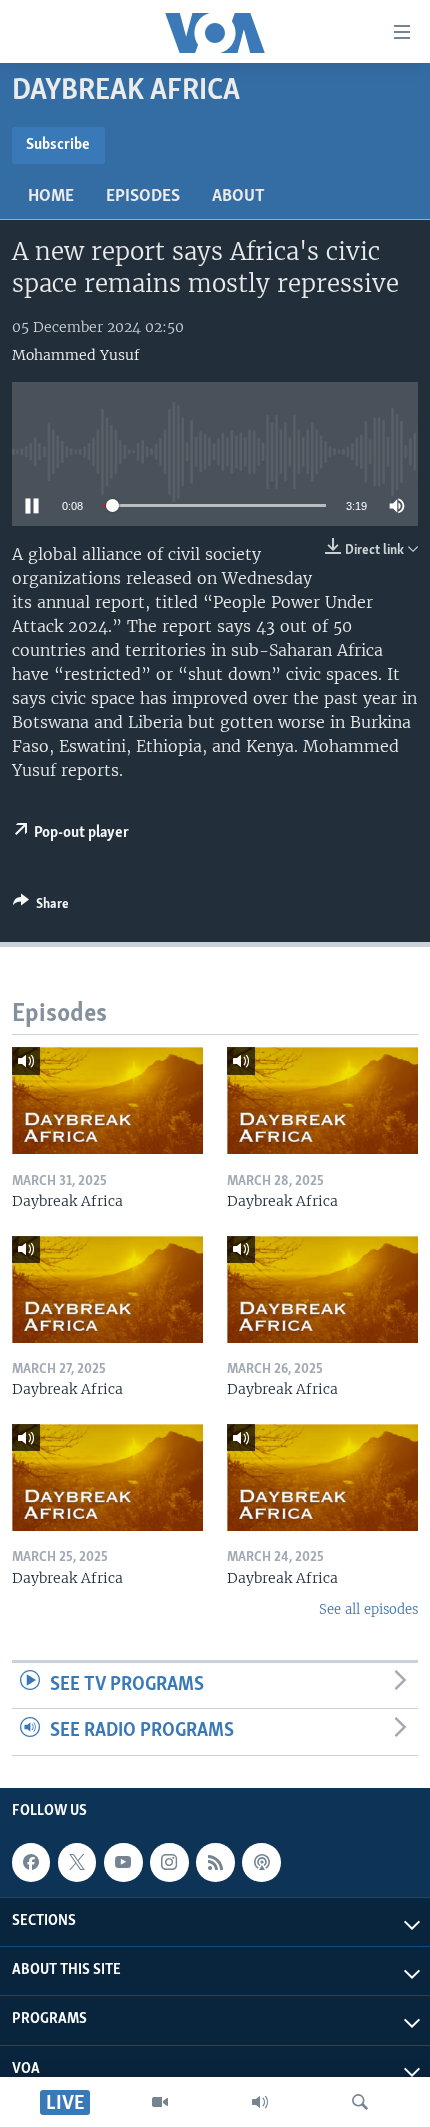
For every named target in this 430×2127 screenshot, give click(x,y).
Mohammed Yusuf (76, 355)
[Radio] (260, 2102)
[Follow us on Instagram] (169, 1862)
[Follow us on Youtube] (123, 1862)
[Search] (360, 2102)
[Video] (160, 2102)
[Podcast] (261, 1862)
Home (51, 197)
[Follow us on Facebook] (31, 1862)
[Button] (41, 907)
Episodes (143, 197)
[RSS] (215, 1862)
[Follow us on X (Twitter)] (77, 1862)
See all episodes (368, 1609)
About (238, 197)
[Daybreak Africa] (107, 1100)
